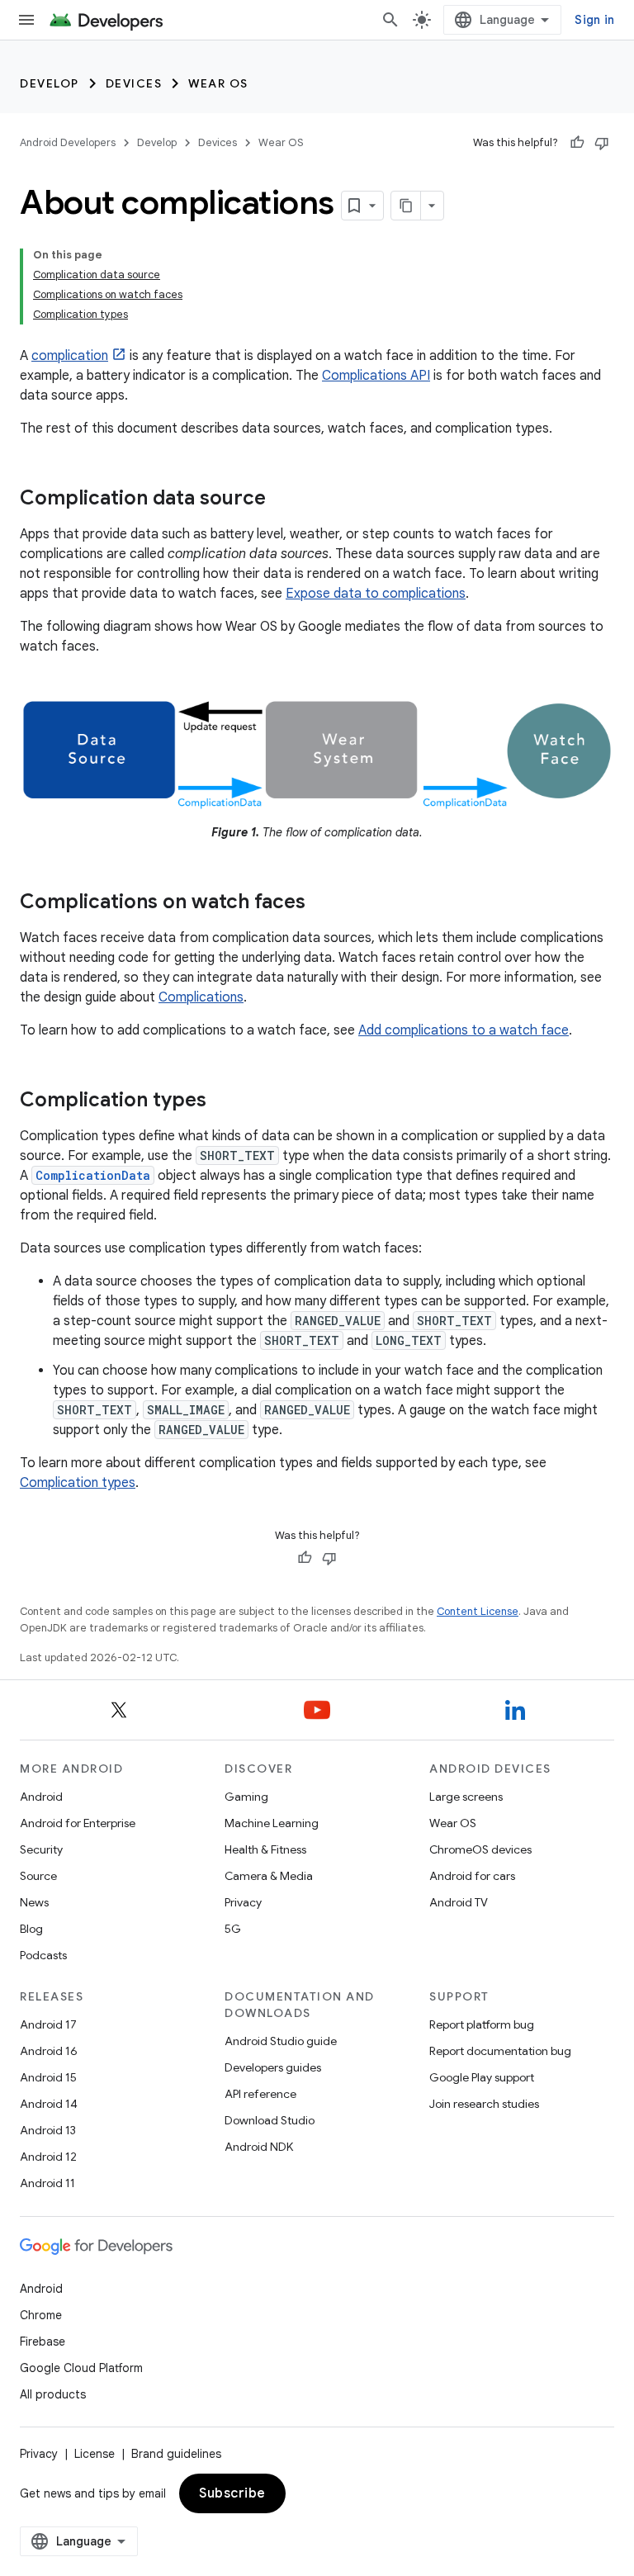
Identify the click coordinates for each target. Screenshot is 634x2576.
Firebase (43, 2342)
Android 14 (49, 2104)
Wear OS (218, 83)
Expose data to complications (376, 594)
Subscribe (232, 2493)
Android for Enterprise (78, 1823)
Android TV (459, 1902)
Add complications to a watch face (464, 1030)
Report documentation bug (500, 2051)
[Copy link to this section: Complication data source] (282, 500)
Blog (31, 1929)
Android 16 (49, 2051)
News (34, 1902)
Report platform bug (482, 2024)
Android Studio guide (281, 2041)
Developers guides (273, 2067)
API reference (260, 2094)
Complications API (376, 376)
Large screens (466, 1797)
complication (70, 356)
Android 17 (48, 2024)
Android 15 (48, 2077)
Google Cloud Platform (81, 2368)
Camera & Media (269, 1876)
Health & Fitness (265, 1849)
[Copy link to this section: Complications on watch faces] (322, 903)
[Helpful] (577, 143)
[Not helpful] (602, 143)
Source (38, 1876)
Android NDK (259, 2147)
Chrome (41, 2315)
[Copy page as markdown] (406, 206)
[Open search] (390, 20)
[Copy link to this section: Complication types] (223, 1101)
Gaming (246, 1797)
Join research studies (484, 2104)
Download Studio (270, 2120)
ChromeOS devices (480, 1849)
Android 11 (47, 2183)
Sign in (594, 20)
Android (41, 1797)
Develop (50, 83)
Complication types (78, 1483)
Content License (478, 1611)
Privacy (243, 1902)
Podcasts (43, 1955)
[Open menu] (26, 20)
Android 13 (48, 2130)
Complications (201, 997)
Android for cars (472, 1876)
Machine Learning (272, 1823)
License (95, 2454)
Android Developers (68, 142)
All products (53, 2394)
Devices (134, 83)
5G (233, 1929)
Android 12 (48, 2157)
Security (41, 1849)
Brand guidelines (176, 2454)
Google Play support (482, 2077)
